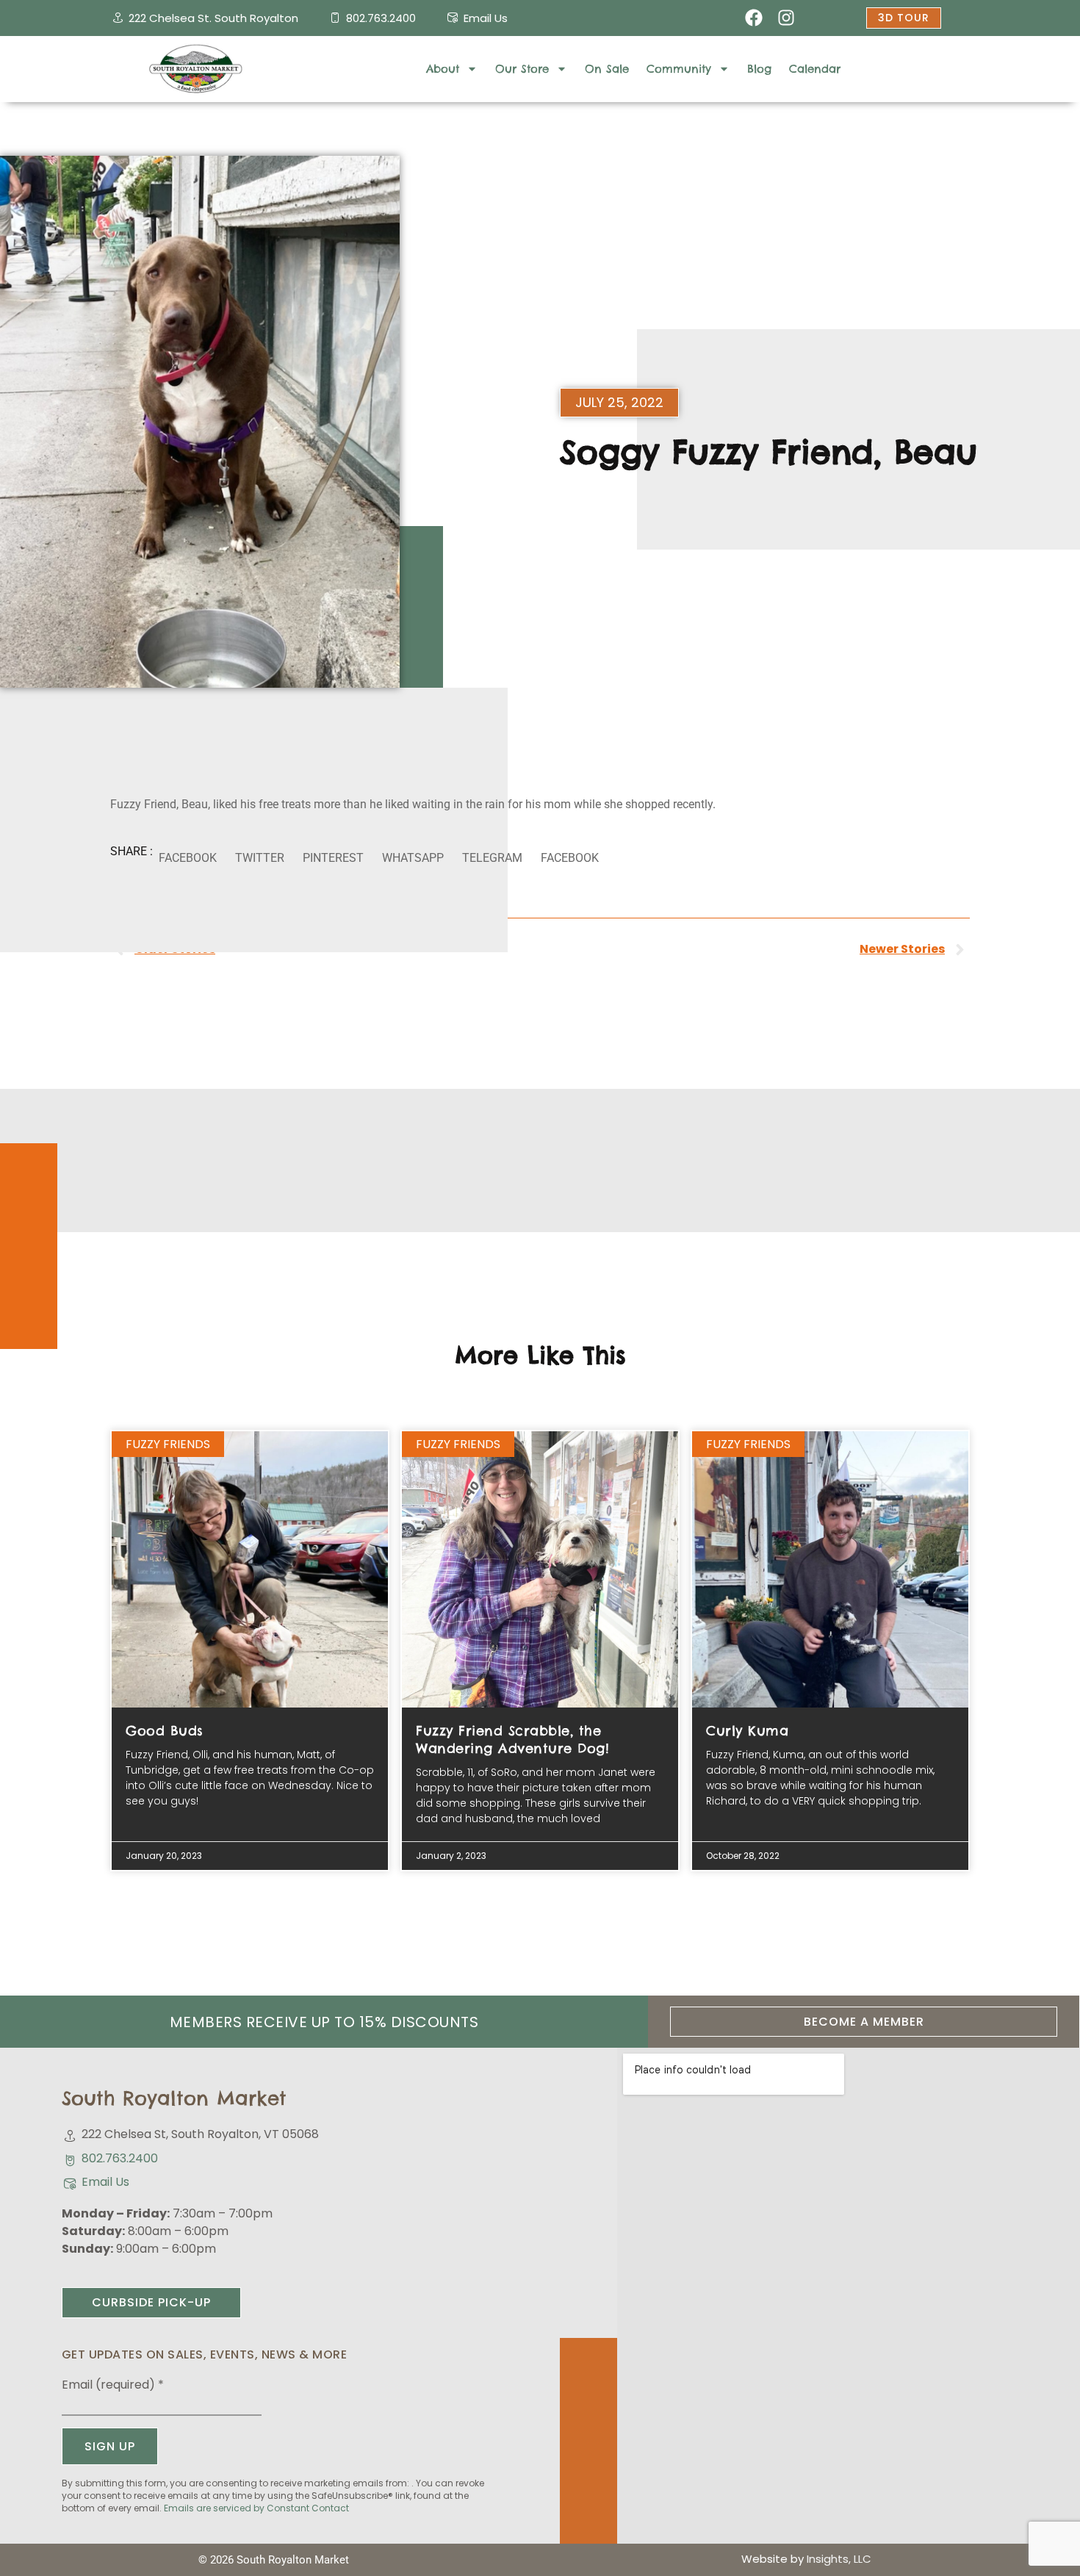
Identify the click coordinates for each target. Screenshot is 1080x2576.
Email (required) (113, 2385)
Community (679, 69)
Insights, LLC (839, 2559)
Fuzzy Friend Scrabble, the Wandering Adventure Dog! (512, 1739)
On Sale (607, 69)
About (443, 69)
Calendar (815, 69)
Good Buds (165, 1731)
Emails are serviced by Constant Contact (256, 2508)
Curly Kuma (747, 1731)
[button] (187, 859)
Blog (759, 69)
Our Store (522, 69)
